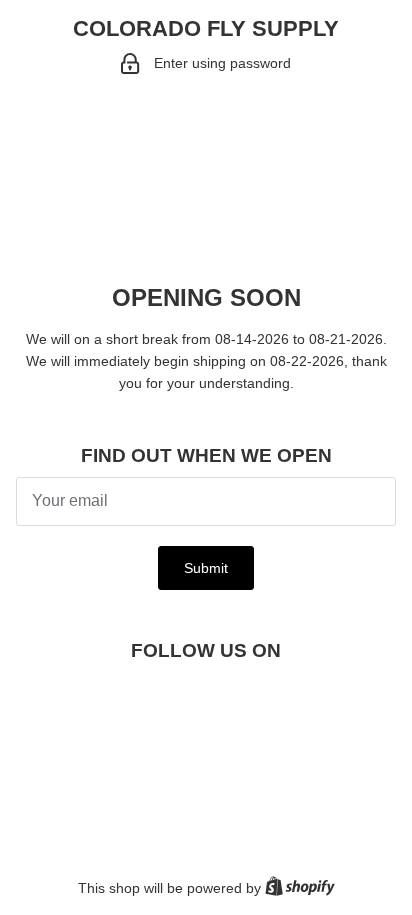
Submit (206, 568)
